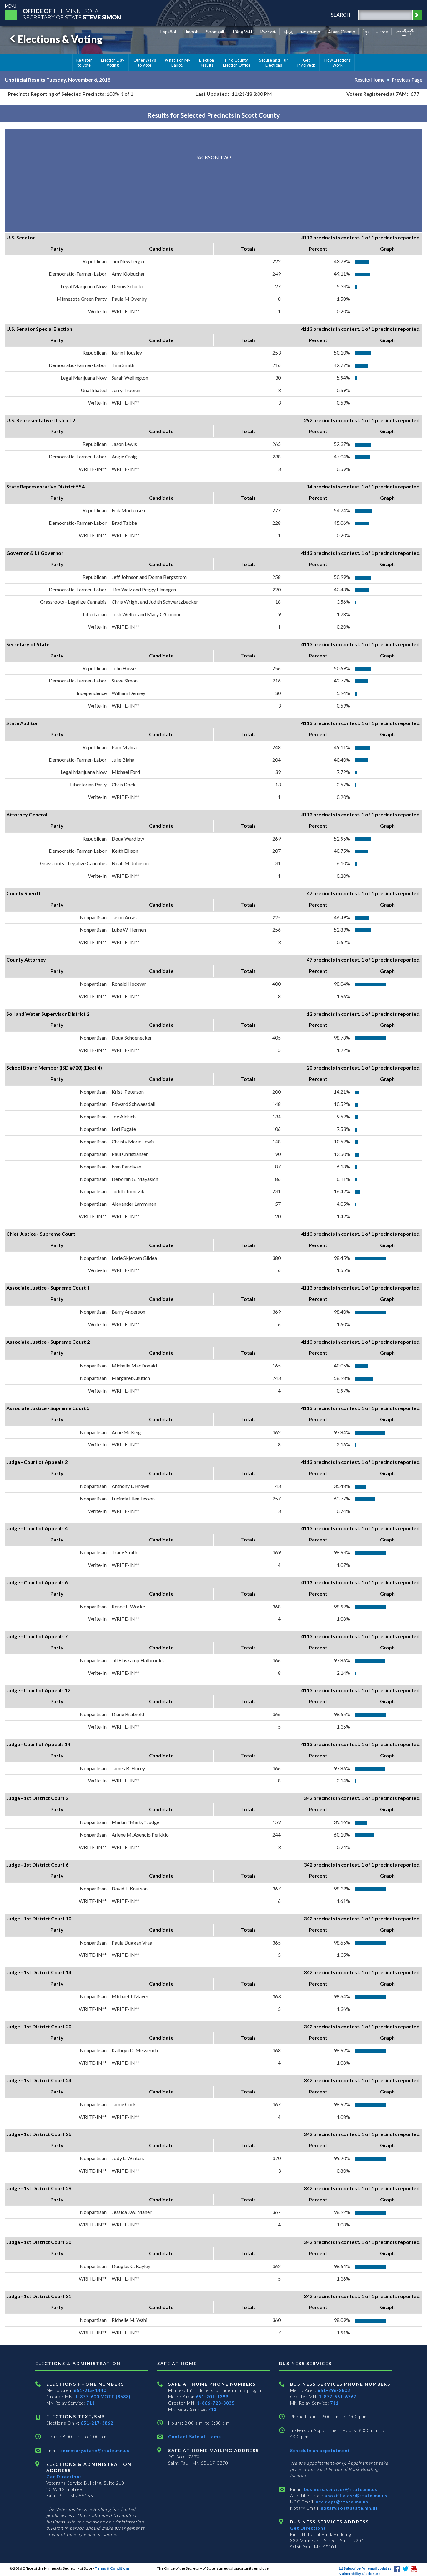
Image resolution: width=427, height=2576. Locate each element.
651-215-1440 (90, 2390)
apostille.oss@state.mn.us (355, 2495)
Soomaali (215, 32)
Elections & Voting (60, 39)
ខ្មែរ (366, 32)
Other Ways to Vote (145, 63)
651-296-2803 (334, 2390)
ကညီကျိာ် (406, 32)
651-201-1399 (212, 2397)
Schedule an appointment (320, 2450)
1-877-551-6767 (338, 2397)
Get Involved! (306, 63)
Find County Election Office (237, 63)
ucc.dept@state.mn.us (341, 2502)
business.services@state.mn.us (340, 2489)
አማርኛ (382, 32)
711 (90, 2403)
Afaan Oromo (342, 32)
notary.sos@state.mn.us (349, 2508)
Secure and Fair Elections (274, 63)
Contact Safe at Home (195, 2437)
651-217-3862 (97, 2423)
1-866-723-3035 (216, 2403)
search (341, 15)
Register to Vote (84, 63)
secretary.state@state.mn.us (94, 2450)
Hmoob (191, 32)
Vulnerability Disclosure (360, 2574)
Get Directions (64, 2477)
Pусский (268, 32)
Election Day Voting (113, 63)
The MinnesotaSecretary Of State (72, 14)
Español (168, 32)
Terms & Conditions (112, 2568)
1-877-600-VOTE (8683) (103, 2397)
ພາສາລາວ (311, 32)
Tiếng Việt (242, 32)
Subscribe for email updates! (368, 2568)
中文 (289, 32)
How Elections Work (338, 63)
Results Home (369, 80)
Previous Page (407, 80)
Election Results (207, 63)
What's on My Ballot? (178, 63)
